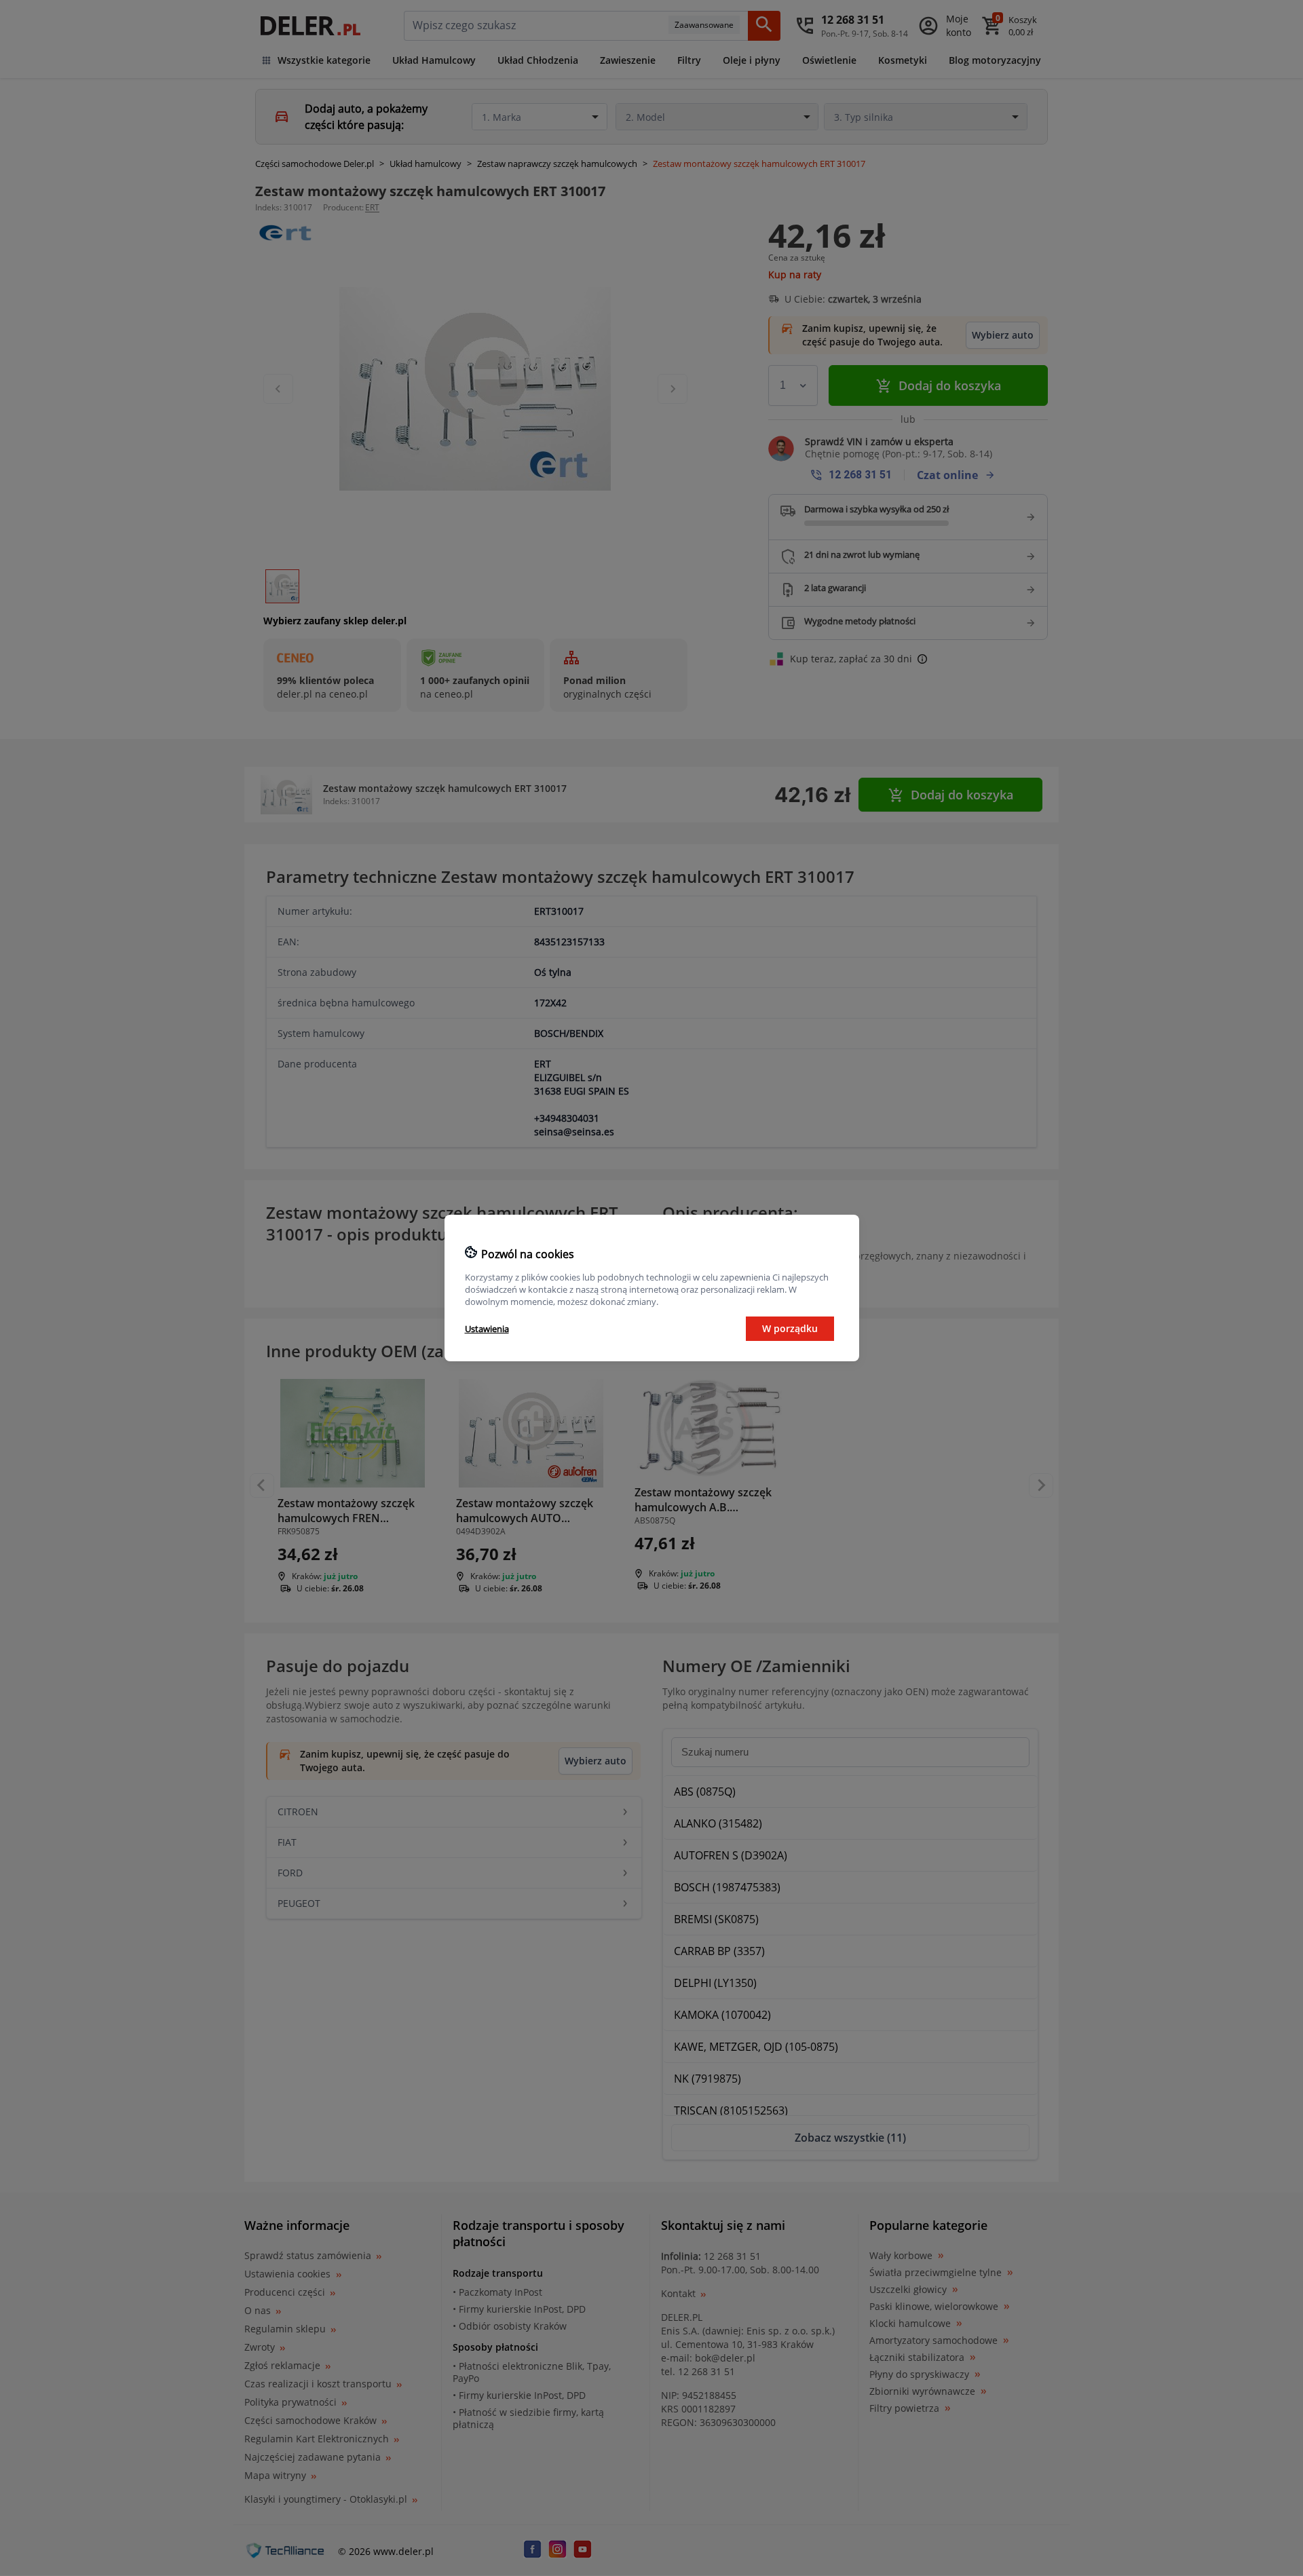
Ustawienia (487, 1329)
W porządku (790, 1328)
